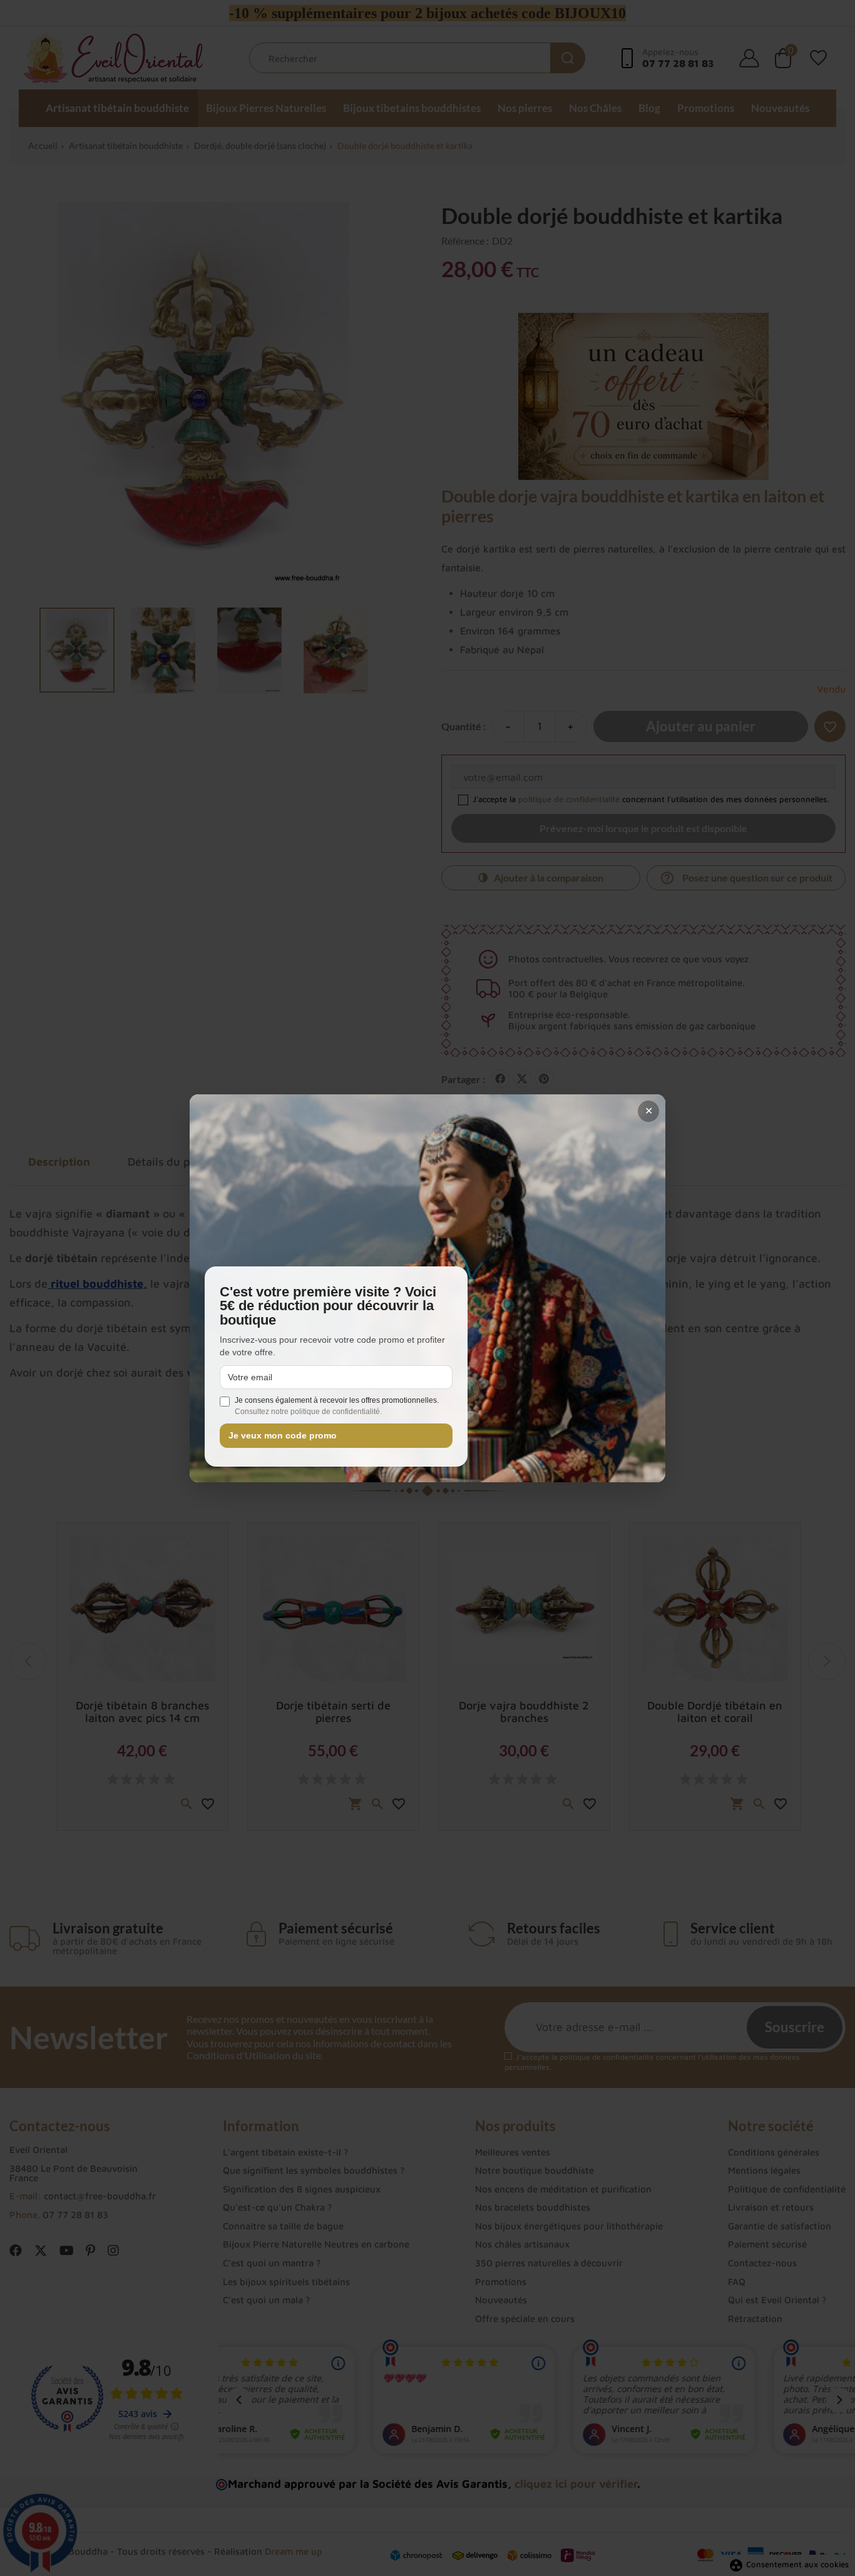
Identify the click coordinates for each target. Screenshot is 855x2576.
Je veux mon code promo (283, 1436)
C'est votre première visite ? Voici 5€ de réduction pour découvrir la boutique (328, 1306)
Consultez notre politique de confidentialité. (308, 1412)
